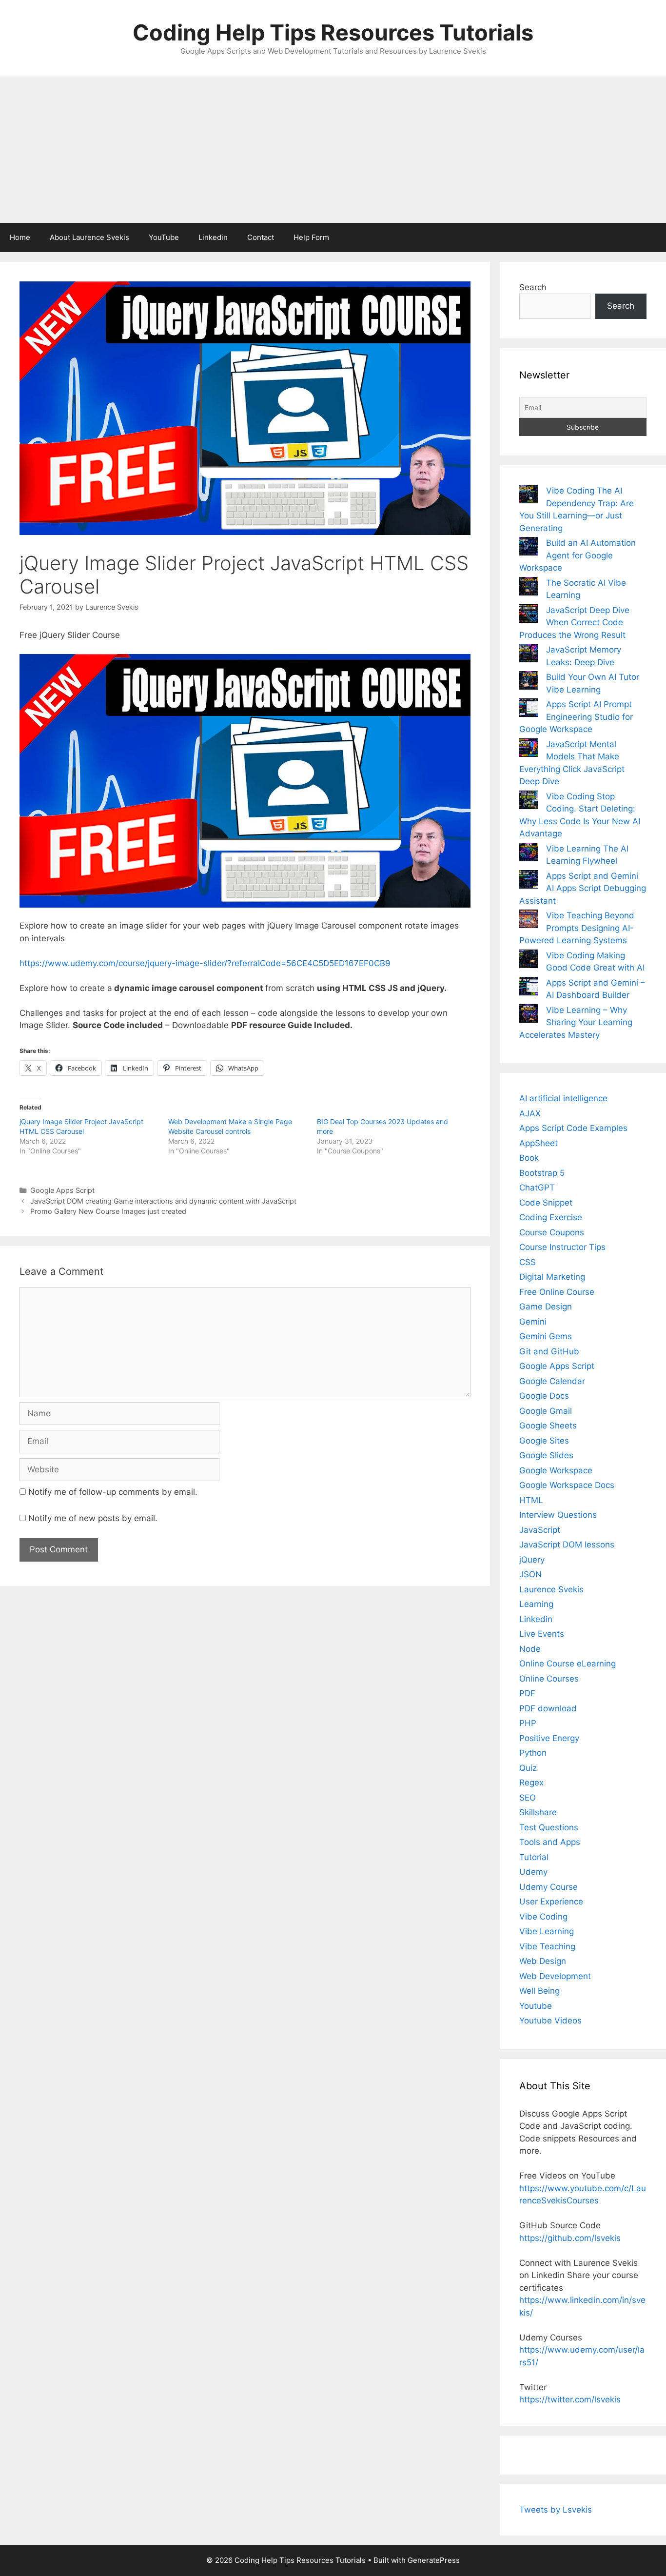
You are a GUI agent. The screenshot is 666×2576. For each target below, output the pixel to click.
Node (530, 1649)
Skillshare (538, 1812)
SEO (528, 1798)
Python (533, 1753)
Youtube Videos (550, 2021)
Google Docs (544, 1396)
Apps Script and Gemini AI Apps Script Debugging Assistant (583, 888)
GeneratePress (434, 2560)
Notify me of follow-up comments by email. (113, 1492)
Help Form (311, 237)
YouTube (164, 237)
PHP (528, 1723)
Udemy (533, 1872)
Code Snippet (546, 1203)
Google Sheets (548, 1426)
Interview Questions (558, 1515)
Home (20, 237)
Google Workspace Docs (567, 1485)
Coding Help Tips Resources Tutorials (333, 32)
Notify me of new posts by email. (93, 1518)
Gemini (533, 1322)
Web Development (555, 1976)
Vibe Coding (543, 1917)
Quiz (528, 1768)
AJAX (530, 1113)
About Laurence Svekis (89, 237)
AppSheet (539, 1143)
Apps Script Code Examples (573, 1128)
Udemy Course (548, 1887)
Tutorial (534, 1857)
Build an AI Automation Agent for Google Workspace (578, 555)
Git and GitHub (549, 1351)
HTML (531, 1500)
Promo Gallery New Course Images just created (108, 1211)
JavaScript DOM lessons (567, 1545)
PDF (527, 1693)
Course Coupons (552, 1232)
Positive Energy (549, 1738)
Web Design (543, 1961)
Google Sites (544, 1441)
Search (533, 287)
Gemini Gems (546, 1336)
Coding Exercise (551, 1217)
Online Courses (549, 1679)
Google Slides (546, 1455)
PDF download (548, 1708)
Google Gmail (546, 1411)
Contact (261, 237)
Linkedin (213, 237)
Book (529, 1158)
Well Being (539, 1991)
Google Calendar (552, 1381)
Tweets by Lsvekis (556, 2510)
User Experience (551, 1902)
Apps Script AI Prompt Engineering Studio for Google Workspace (576, 717)
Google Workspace (556, 1470)
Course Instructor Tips (562, 1247)
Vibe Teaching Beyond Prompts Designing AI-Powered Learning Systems (577, 928)
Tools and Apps (550, 1842)
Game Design (546, 1307)
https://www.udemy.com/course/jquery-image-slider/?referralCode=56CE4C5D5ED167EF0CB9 (205, 963)
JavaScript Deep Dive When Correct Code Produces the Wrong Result (574, 623)
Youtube (536, 2006)
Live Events (542, 1634)
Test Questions (549, 1827)
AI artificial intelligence (563, 1098)
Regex (531, 1783)
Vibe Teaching (547, 1946)
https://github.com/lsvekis (570, 2238)
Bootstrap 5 (542, 1173)
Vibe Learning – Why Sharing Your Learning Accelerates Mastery (576, 1022)
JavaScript (540, 1530)
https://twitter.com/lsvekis (570, 2399)
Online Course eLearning (568, 1664)
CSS (528, 1262)
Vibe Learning (547, 1931)
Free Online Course (557, 1292)
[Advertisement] (333, 150)
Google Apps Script (62, 1190)
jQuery (532, 1560)
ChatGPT (537, 1188)
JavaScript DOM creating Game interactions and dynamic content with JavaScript (163, 1201)
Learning (536, 1604)
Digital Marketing (552, 1277)
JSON (530, 1574)
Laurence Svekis (551, 1589)
